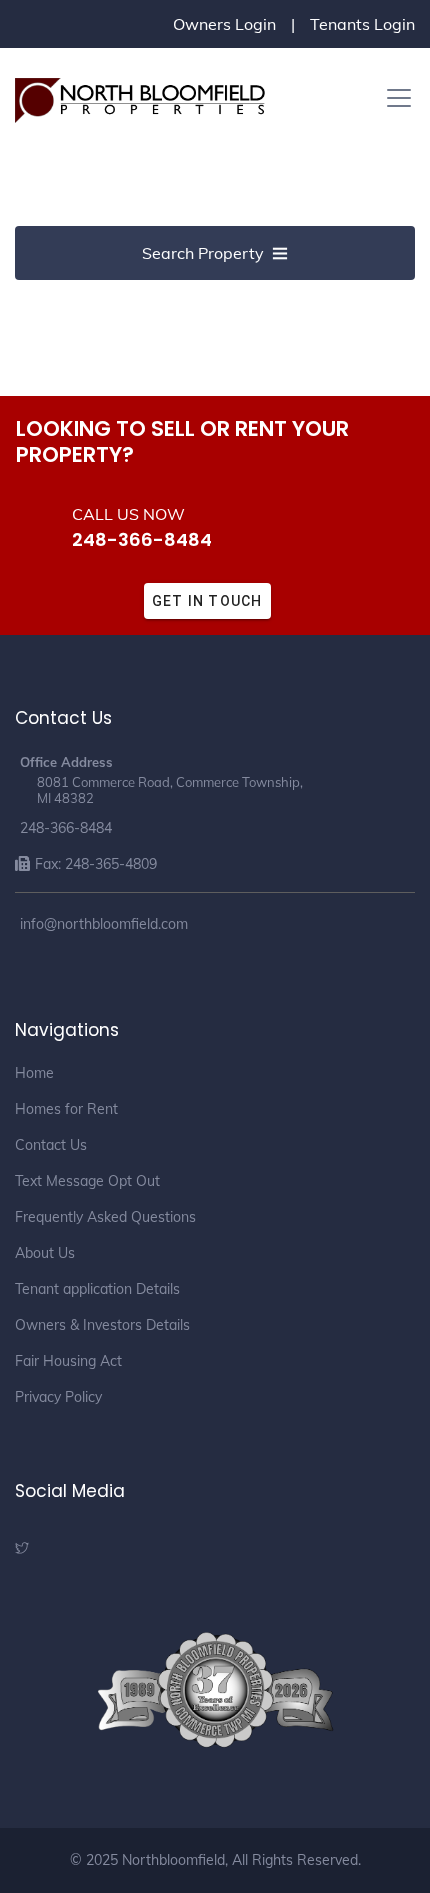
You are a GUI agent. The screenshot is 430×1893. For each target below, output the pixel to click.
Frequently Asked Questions (105, 1217)
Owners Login (224, 24)
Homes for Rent (66, 1109)
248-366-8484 (142, 539)
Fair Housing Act (68, 1361)
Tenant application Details (97, 1289)
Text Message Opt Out (87, 1181)
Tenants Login (362, 24)
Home (34, 1073)
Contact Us (51, 1145)
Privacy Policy (58, 1397)
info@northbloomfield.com (104, 924)
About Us (45, 1253)
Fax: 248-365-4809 (96, 864)
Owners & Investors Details (102, 1325)
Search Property (203, 253)
